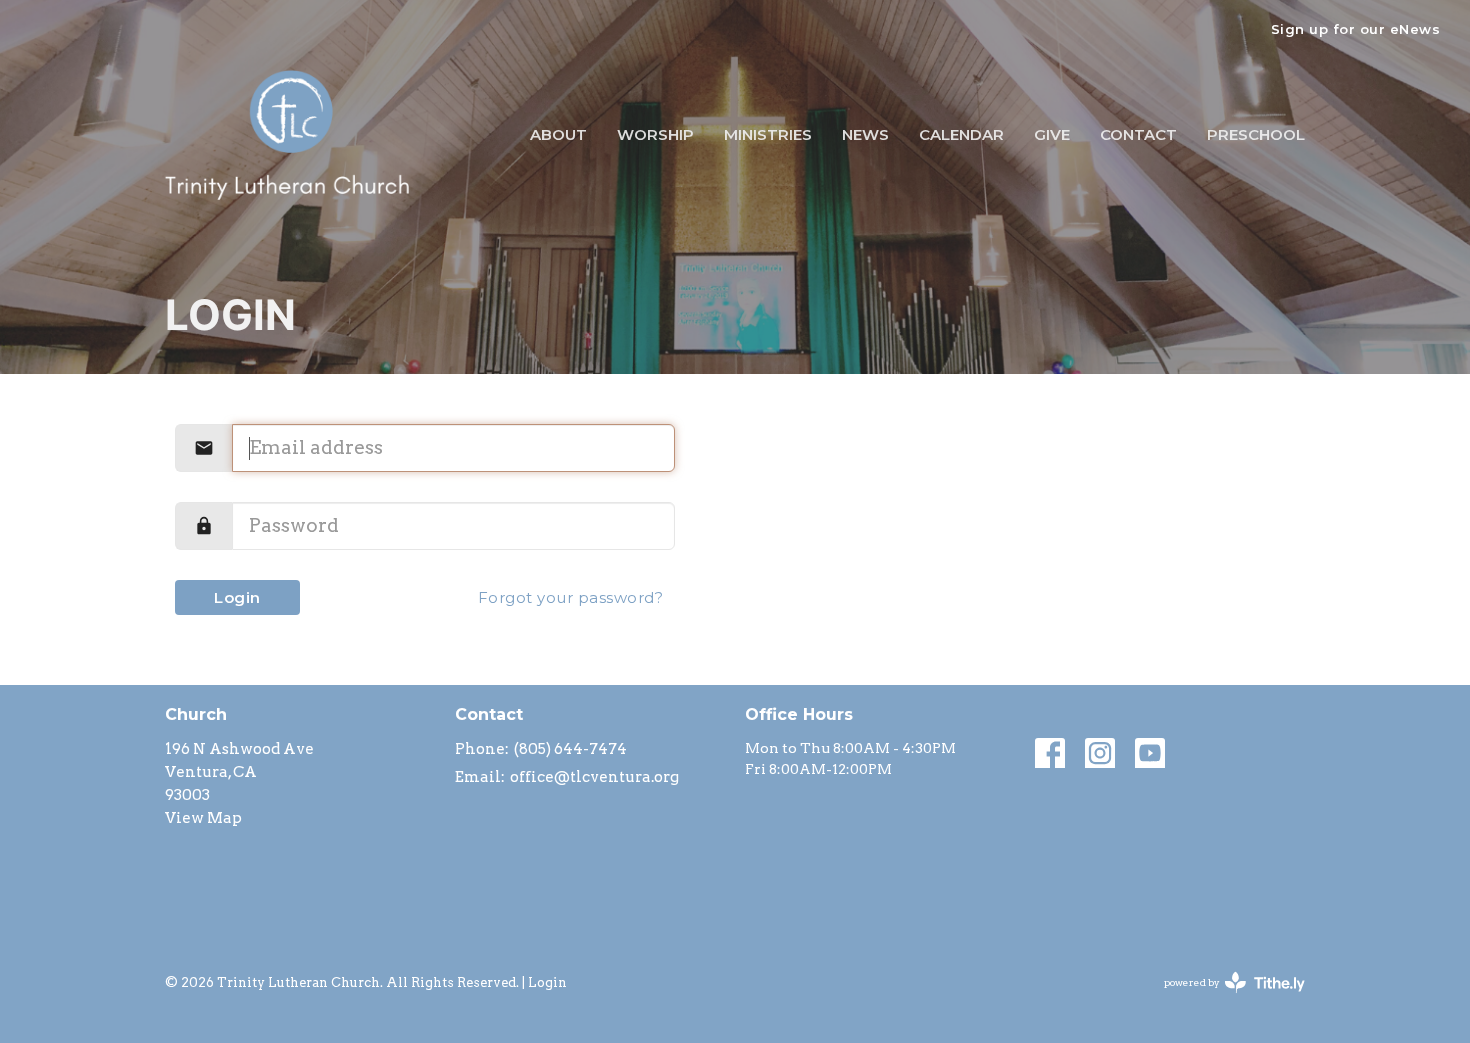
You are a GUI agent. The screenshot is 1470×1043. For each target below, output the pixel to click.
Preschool (1256, 134)
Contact (1138, 134)
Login (237, 597)
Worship (655, 134)
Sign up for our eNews (1356, 29)
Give (1052, 134)
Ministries (768, 134)
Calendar (961, 134)
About (558, 134)
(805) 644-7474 (570, 749)
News (865, 134)
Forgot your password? (571, 597)
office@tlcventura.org (594, 777)
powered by (1224, 999)
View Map (203, 818)
